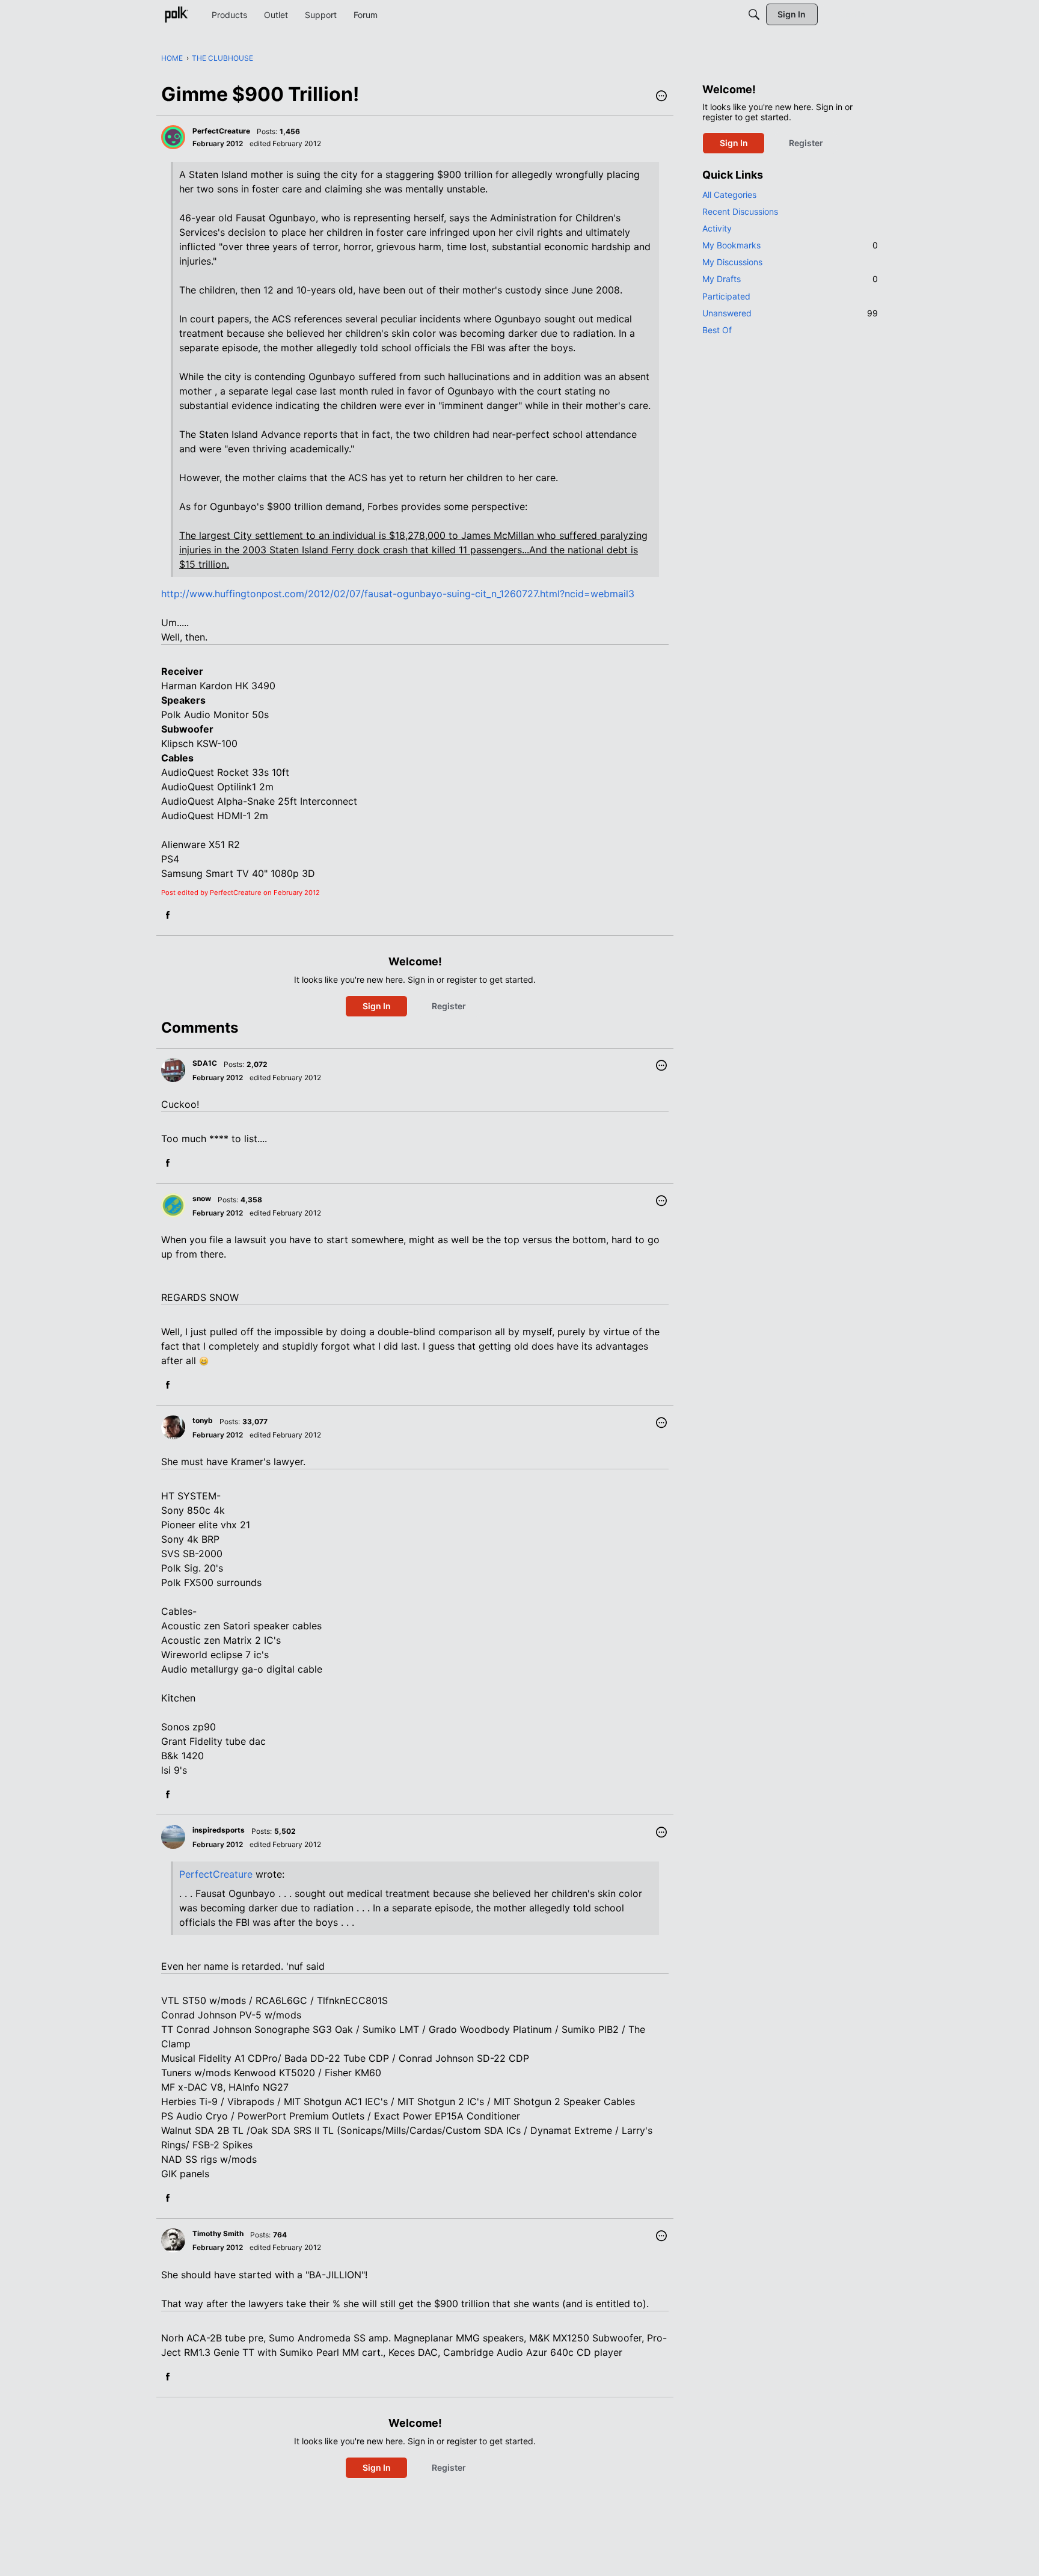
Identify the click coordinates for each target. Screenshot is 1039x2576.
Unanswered (790, 313)
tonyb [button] (203, 1420)
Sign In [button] (377, 1006)
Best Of (717, 330)
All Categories (729, 195)
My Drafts (790, 279)
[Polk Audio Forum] (176, 14)
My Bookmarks (790, 245)
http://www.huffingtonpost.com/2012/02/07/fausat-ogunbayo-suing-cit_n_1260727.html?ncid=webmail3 (398, 594)
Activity (717, 228)
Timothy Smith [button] (218, 2233)
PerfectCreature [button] (221, 131)
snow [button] (202, 1198)
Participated (726, 296)
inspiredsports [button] (219, 1830)
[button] (661, 97)
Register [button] (449, 1006)
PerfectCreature (216, 1874)
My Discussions (732, 262)
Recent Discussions (740, 211)
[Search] (754, 14)
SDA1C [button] (205, 1063)
